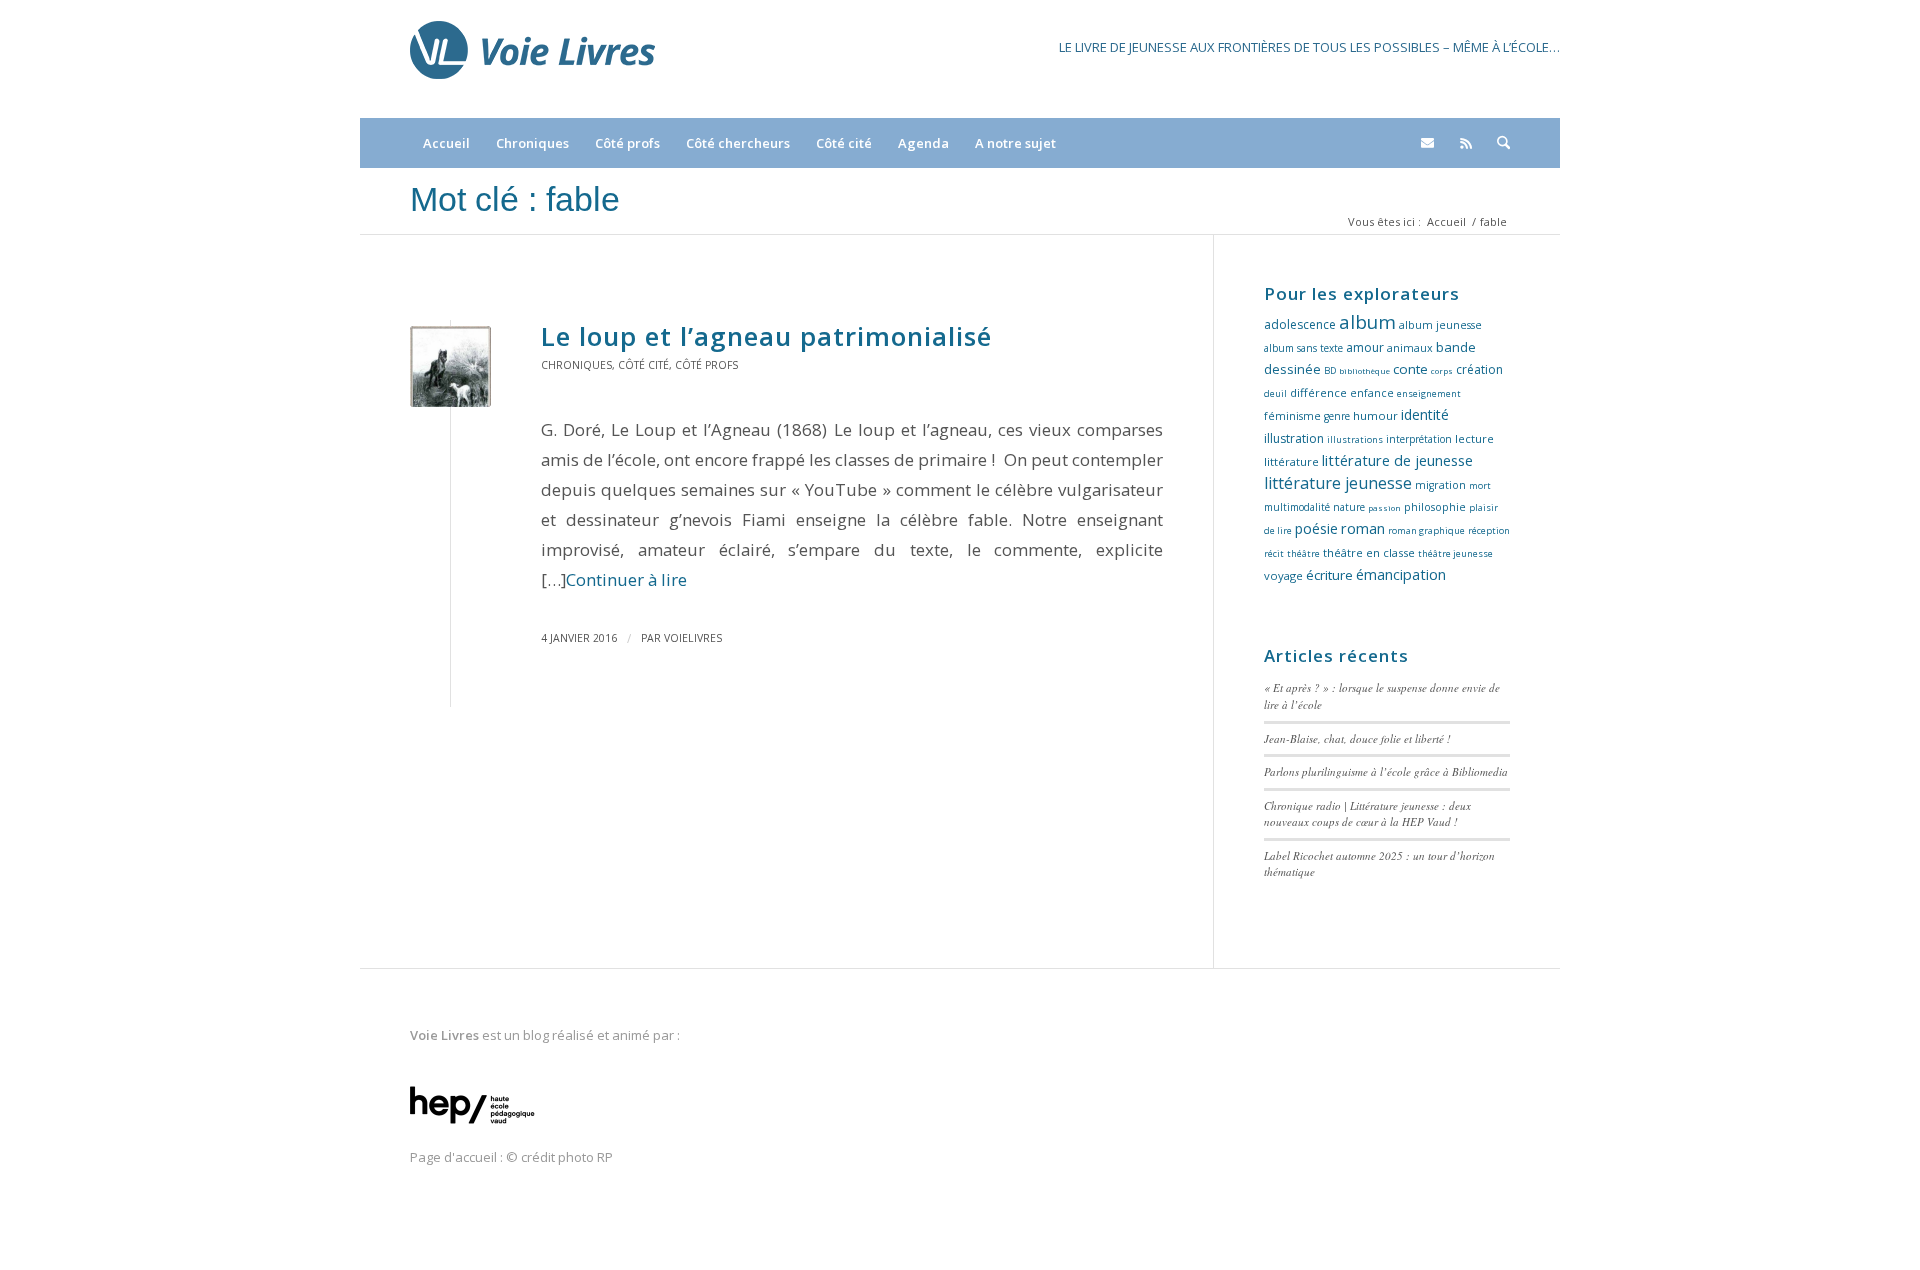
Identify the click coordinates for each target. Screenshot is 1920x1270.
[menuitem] (446, 143)
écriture (1329, 575)
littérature (1291, 461)
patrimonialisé (766, 336)
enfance (1372, 393)
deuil (1275, 393)
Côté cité (643, 365)
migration (1440, 485)
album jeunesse (1440, 325)
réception (1489, 530)
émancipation (1401, 574)
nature (1349, 507)
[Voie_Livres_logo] (532, 59)
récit (1274, 553)
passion (1384, 507)
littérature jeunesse (1338, 483)
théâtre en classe (1369, 552)
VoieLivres (693, 638)
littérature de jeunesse (1397, 460)
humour (1375, 415)
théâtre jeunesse (1455, 553)
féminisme (1292, 416)
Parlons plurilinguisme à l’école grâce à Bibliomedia (1386, 771)
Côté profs (706, 365)
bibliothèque (1364, 370)
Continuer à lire (626, 579)
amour (1365, 347)
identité (1425, 414)
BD (1330, 370)
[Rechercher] (1497, 143)
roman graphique (1426, 530)
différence (1318, 392)
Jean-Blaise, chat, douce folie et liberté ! (1357, 738)
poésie (1316, 528)
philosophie (1435, 507)
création (1479, 369)
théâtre (1303, 553)
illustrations (1355, 439)
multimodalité (1297, 507)
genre (1337, 416)
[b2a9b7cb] (450, 366)
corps (1442, 370)
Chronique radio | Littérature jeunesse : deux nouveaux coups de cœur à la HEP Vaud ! (1367, 814)
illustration (1294, 438)
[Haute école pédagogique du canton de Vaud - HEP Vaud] (472, 1125)
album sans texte (1303, 348)
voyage (1283, 575)
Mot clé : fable (515, 199)
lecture (1474, 438)
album (1367, 321)
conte (1410, 369)
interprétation (1419, 439)
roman (1363, 528)
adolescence (1300, 324)
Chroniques (576, 365)
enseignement (1429, 393)
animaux (1410, 348)
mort (1480, 485)
